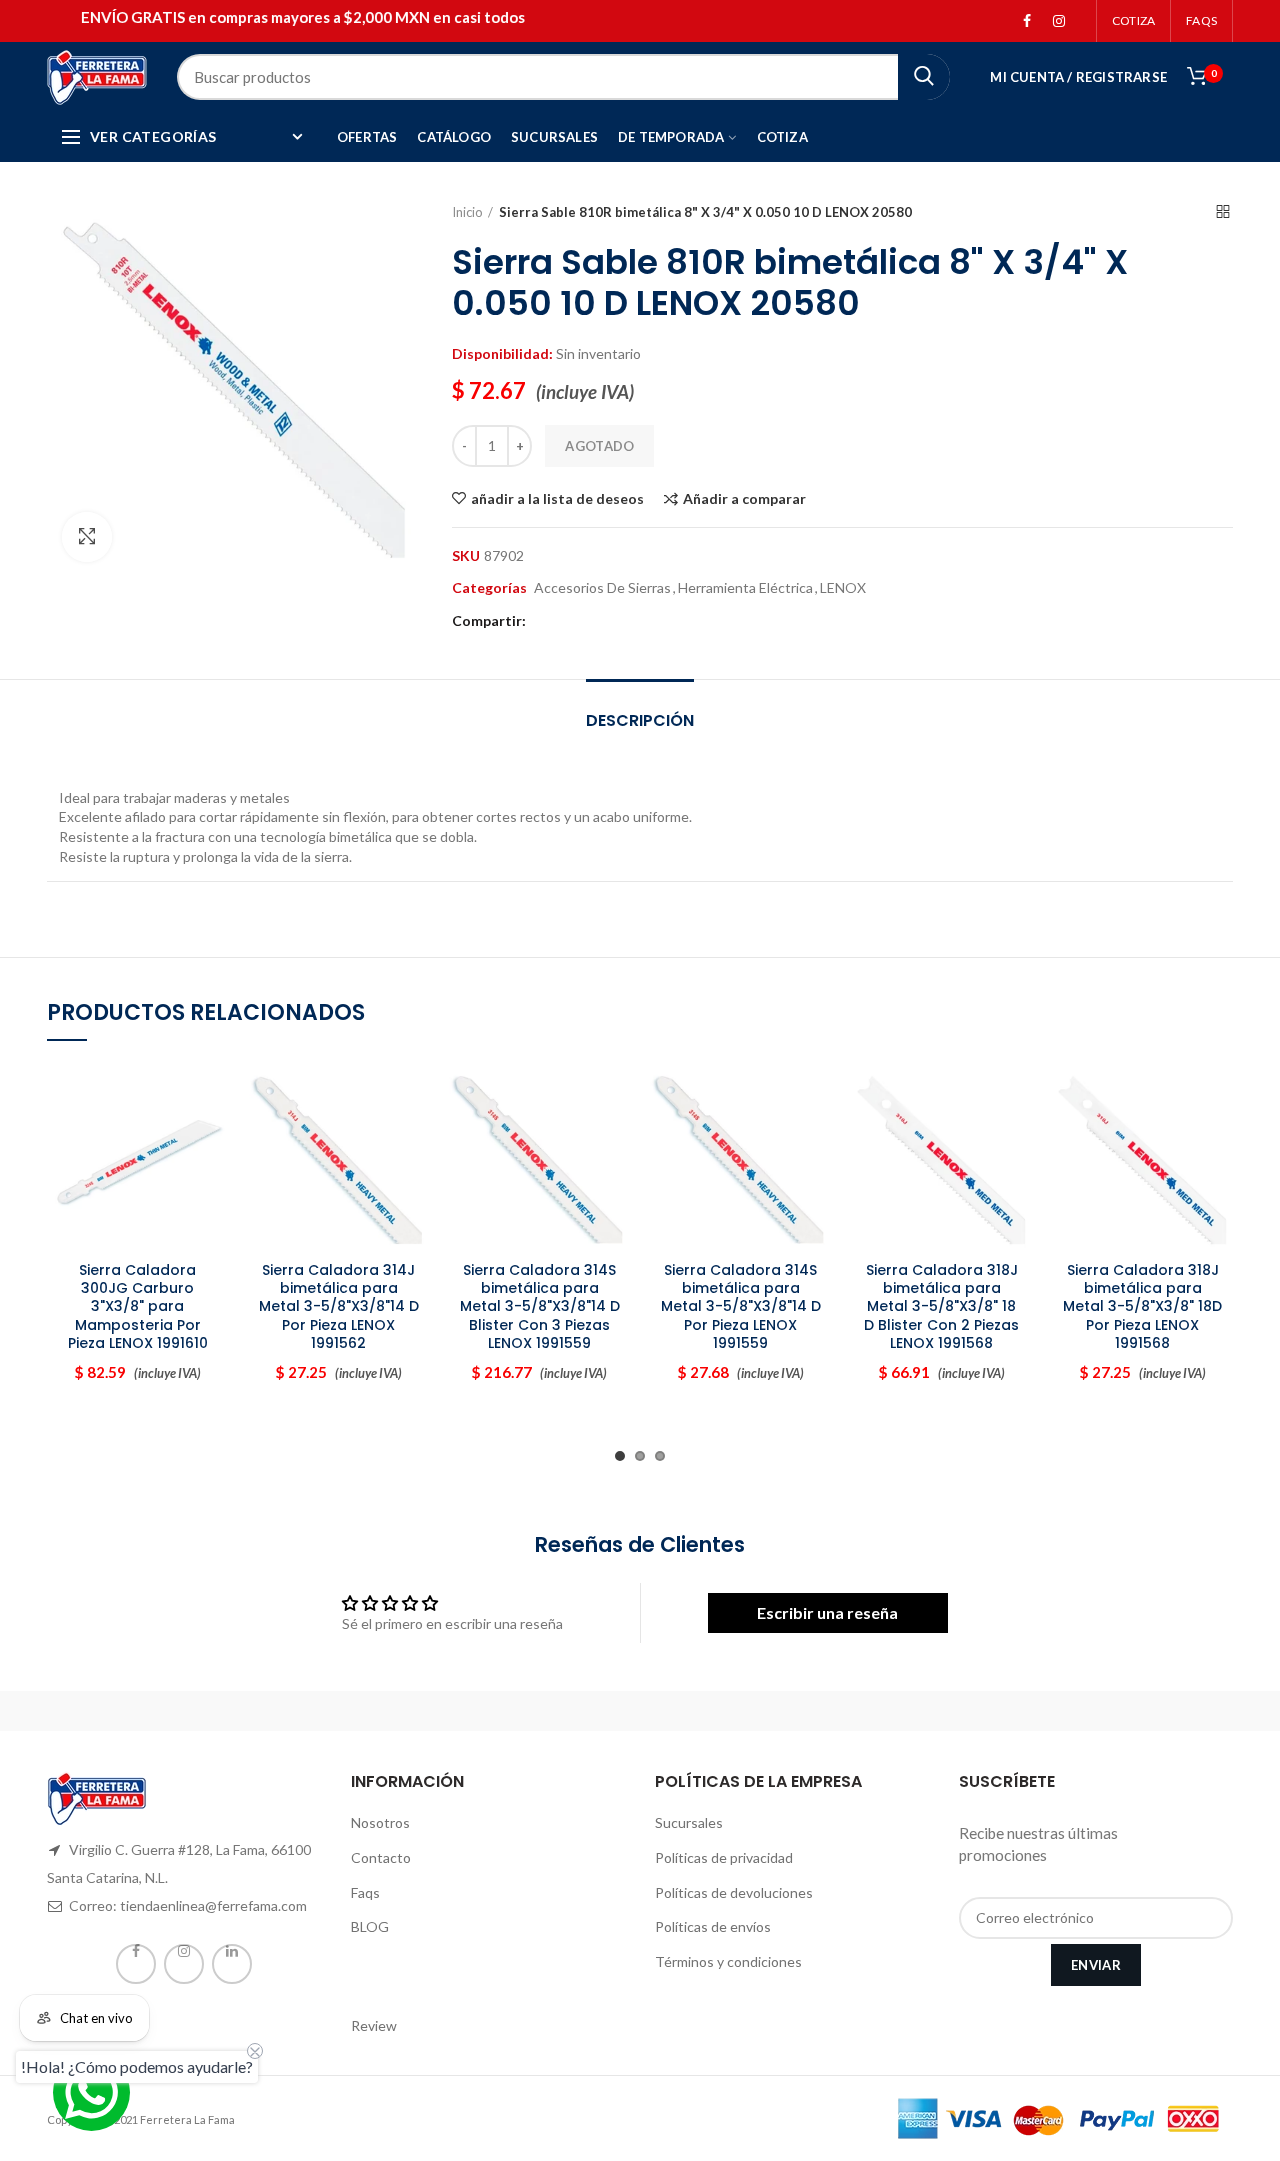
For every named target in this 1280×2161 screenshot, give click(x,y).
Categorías (489, 588)
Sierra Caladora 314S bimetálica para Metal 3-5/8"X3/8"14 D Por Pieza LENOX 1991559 (741, 1306)
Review (374, 2025)
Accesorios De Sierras (602, 588)
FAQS (1201, 20)
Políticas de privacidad (724, 1857)
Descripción (640, 720)
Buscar (924, 77)
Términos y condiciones (728, 1961)
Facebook (1027, 21)
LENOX (843, 588)
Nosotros (380, 1822)
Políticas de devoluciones (734, 1892)
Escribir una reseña (827, 1612)
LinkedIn (232, 1964)
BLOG (370, 1926)
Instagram (1059, 21)
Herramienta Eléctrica (745, 588)
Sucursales (689, 1822)
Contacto (381, 1857)
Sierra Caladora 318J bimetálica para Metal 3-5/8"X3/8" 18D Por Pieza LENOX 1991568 (1142, 1306)
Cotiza (1133, 20)
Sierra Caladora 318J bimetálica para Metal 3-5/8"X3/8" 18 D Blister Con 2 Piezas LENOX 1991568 (941, 1306)
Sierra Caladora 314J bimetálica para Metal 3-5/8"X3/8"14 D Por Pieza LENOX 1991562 (339, 1306)
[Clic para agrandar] (87, 537)
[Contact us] (91, 2092)
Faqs (365, 1892)
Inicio (467, 212)
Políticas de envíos (713, 1926)
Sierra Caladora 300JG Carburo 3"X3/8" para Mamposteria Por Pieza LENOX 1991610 (138, 1306)
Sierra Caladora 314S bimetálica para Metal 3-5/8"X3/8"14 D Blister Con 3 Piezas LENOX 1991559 (540, 1306)
